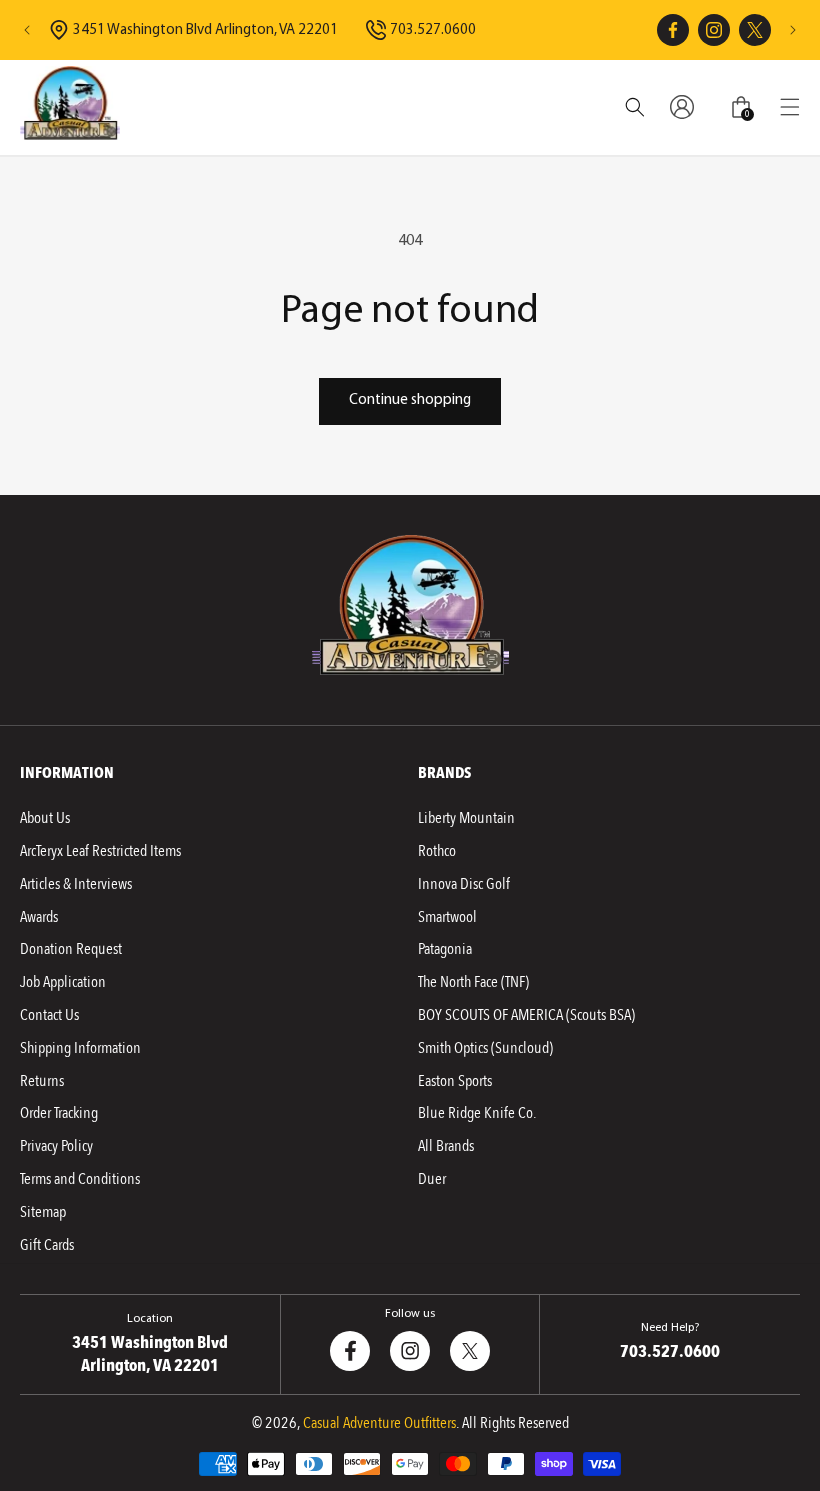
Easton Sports (455, 1081)
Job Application (63, 982)
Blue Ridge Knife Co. (477, 1113)
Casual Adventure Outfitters (379, 1423)
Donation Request (71, 949)
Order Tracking (59, 1113)
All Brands (446, 1146)
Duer (432, 1179)
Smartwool (447, 917)
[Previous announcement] (27, 30)
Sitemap (43, 1212)
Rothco (437, 851)
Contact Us (49, 1015)
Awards (39, 917)
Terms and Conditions (80, 1179)
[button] (790, 107)
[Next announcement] (793, 30)
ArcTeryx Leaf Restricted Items (100, 851)
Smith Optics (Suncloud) (485, 1048)
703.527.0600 (433, 30)
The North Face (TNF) (473, 982)
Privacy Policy (56, 1146)
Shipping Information (80, 1048)
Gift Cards (47, 1245)
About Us (45, 818)
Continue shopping (410, 400)
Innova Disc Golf (464, 884)
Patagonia (445, 949)
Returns (42, 1081)
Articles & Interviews (76, 884)
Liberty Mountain (466, 818)
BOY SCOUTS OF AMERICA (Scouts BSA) (526, 1015)
